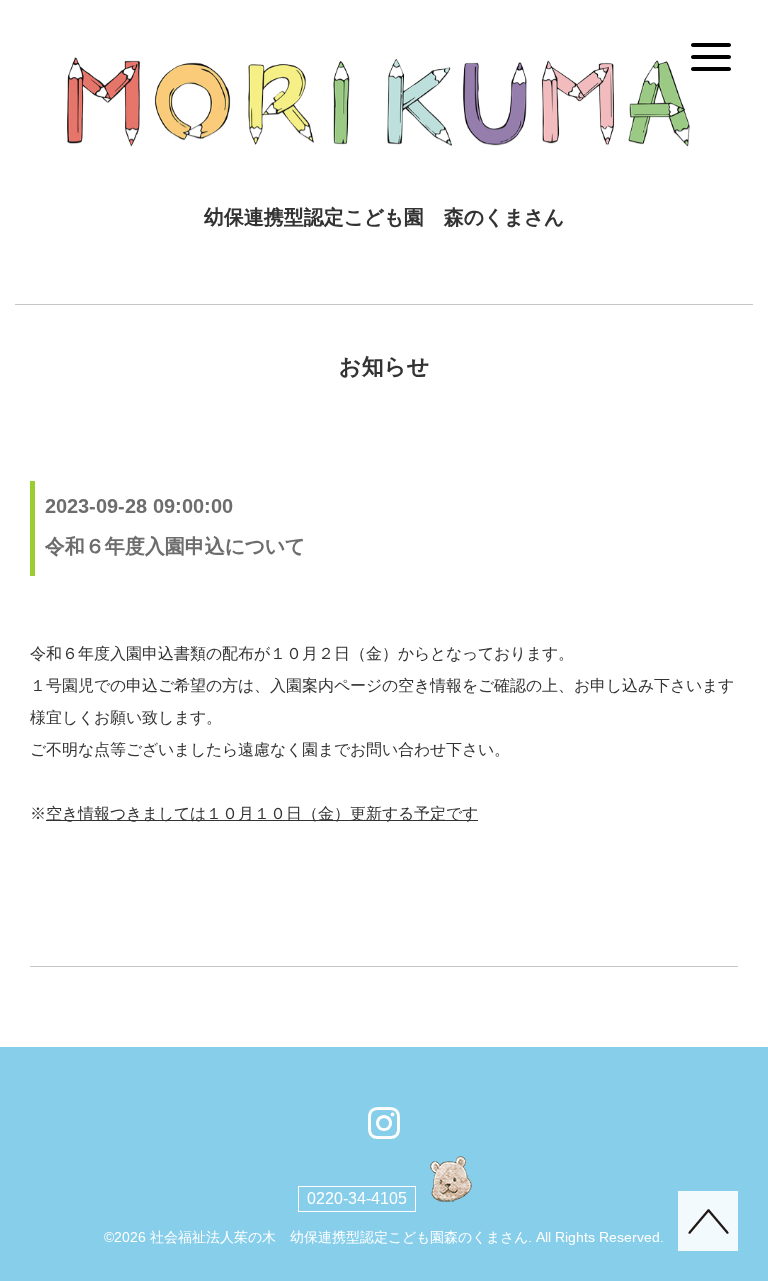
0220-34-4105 (357, 1198)
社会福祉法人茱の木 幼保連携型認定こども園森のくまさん (339, 1237)
